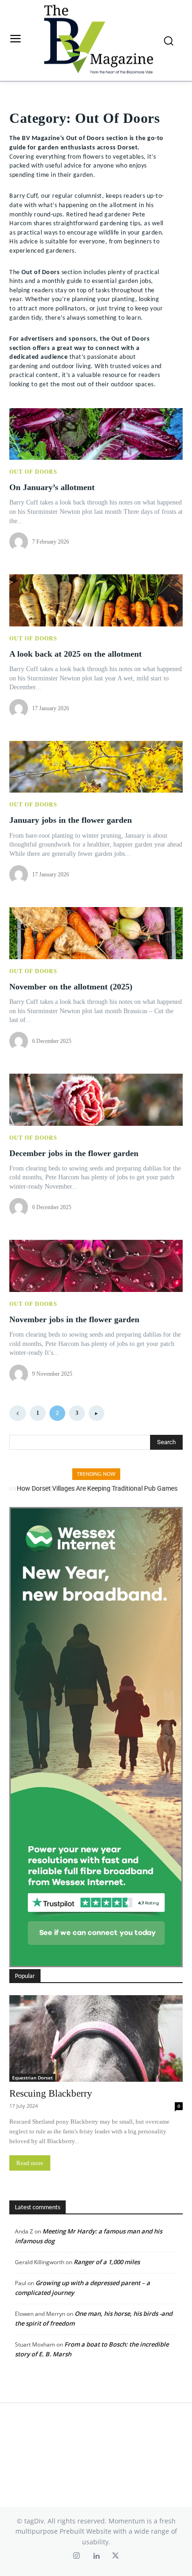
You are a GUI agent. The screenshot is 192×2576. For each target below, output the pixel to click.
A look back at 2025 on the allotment (75, 654)
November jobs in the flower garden (74, 1319)
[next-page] (96, 1413)
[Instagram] (76, 2557)
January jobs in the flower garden (71, 820)
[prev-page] (18, 1413)
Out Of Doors (33, 472)
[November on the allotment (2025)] (96, 933)
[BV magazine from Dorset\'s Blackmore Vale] (98, 40)
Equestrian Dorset (32, 2078)
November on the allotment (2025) (71, 987)
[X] (116, 2557)
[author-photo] (20, 542)
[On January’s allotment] (96, 434)
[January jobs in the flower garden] (96, 767)
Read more (30, 2163)
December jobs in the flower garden (74, 1153)
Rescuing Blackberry (51, 2093)
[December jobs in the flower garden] (96, 1100)
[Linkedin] (96, 2557)
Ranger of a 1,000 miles (107, 2262)
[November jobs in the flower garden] (96, 1266)
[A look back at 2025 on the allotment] (96, 600)
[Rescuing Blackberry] (96, 2038)
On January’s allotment (52, 487)
